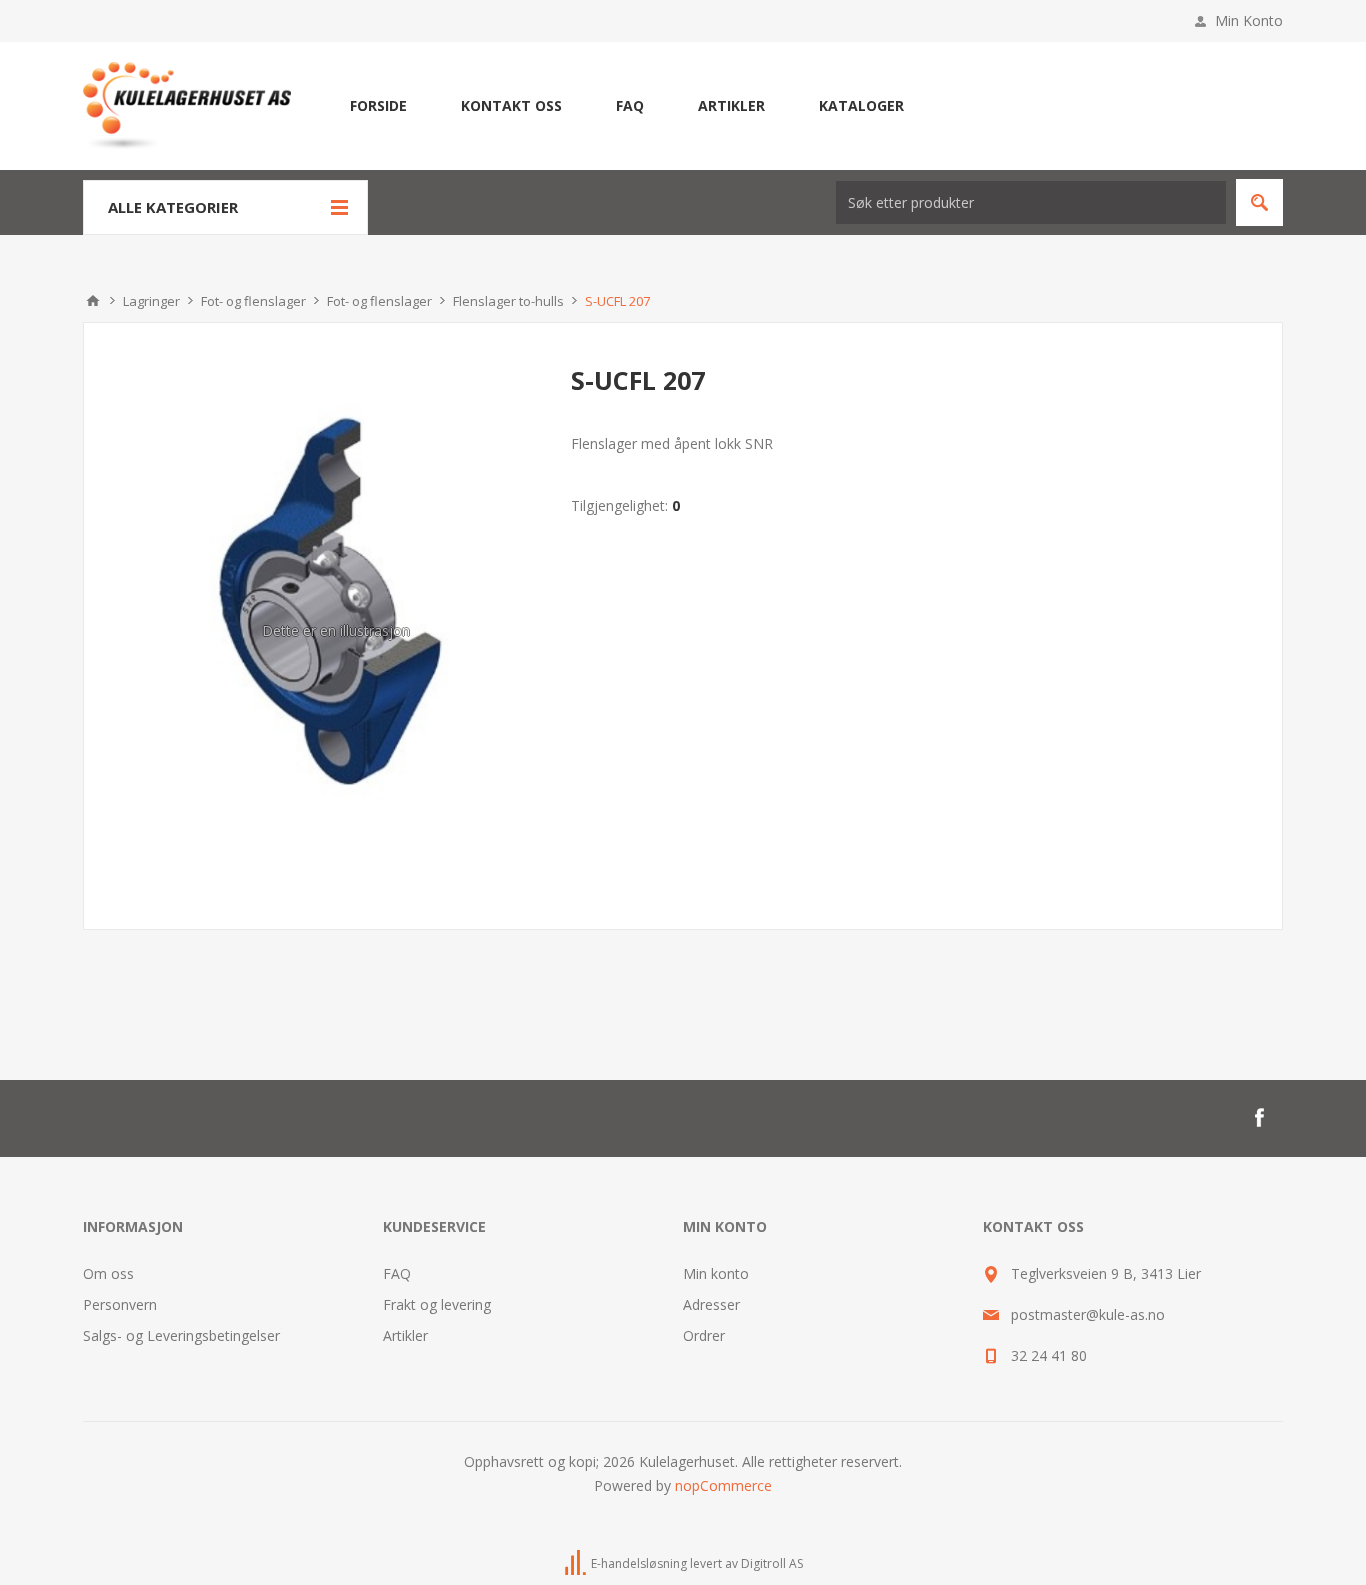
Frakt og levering (437, 1304)
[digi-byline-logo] (577, 1563)
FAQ (397, 1273)
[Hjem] (93, 301)
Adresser (711, 1304)
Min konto (716, 1273)
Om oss (108, 1273)
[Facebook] (1259, 1118)
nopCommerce (723, 1485)
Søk (1259, 202)
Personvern (120, 1304)
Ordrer (704, 1335)
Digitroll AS (772, 1563)
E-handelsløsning (639, 1563)
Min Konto (1249, 20)
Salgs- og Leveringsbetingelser (181, 1335)
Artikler (405, 1335)
